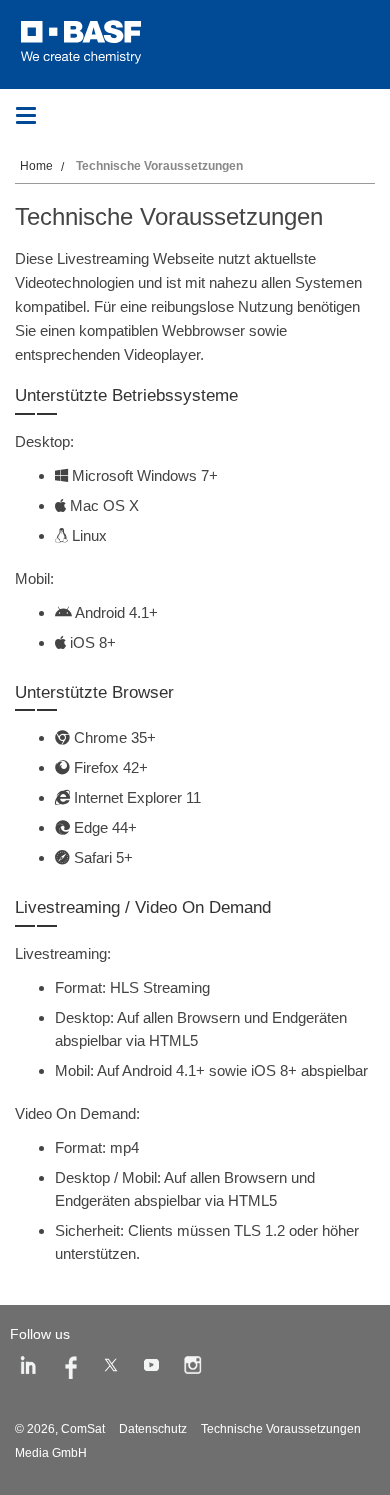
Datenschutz (153, 1429)
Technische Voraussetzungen (281, 1429)
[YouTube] (152, 1369)
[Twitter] (111, 1369)
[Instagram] (193, 1369)
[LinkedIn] (29, 1369)
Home (36, 166)
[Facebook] (70, 1369)
